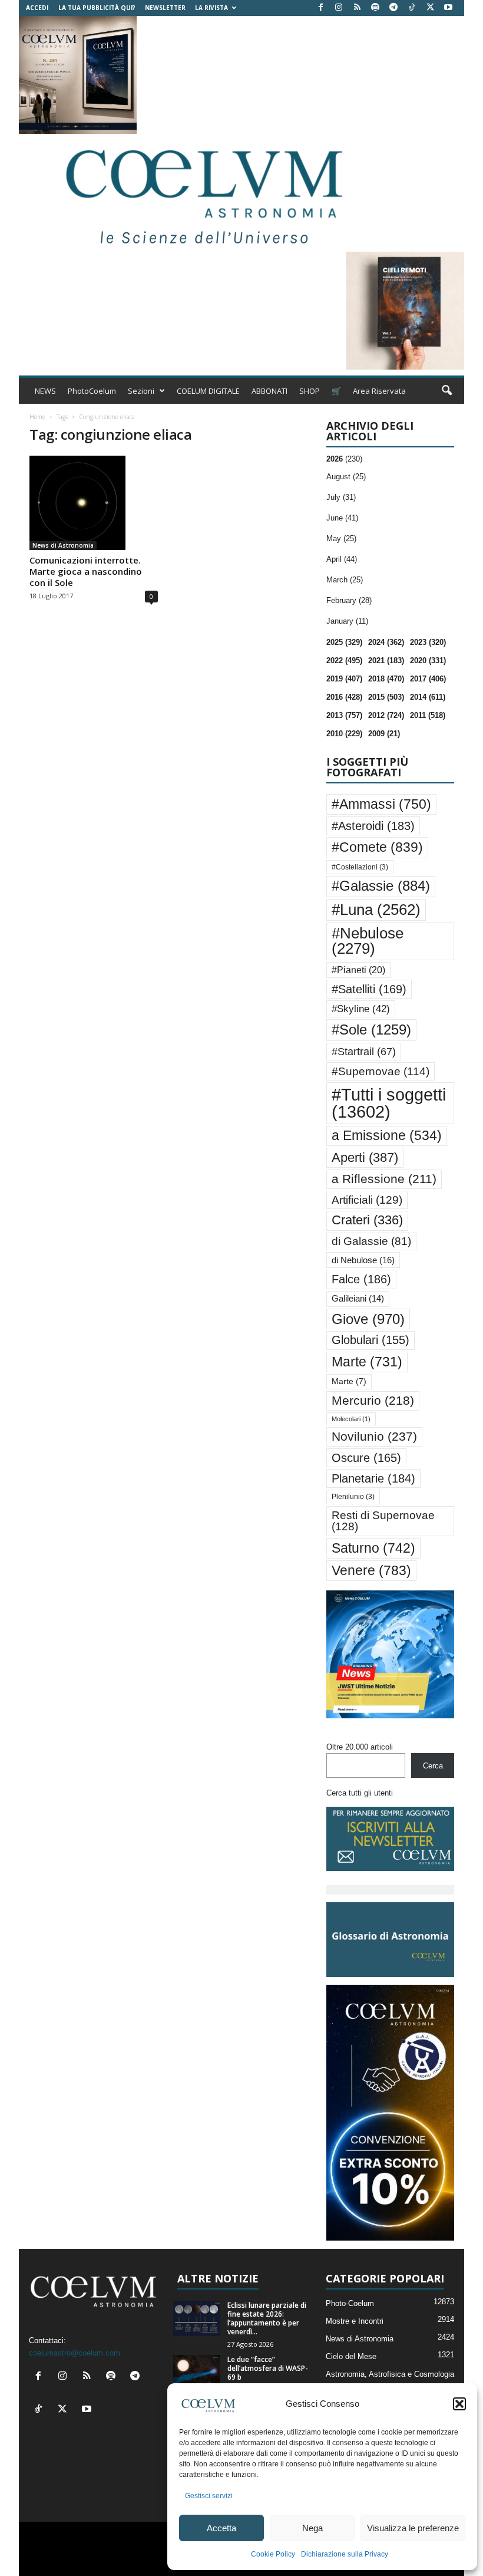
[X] (430, 8)
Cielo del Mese (351, 2356)
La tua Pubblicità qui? (97, 8)
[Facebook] (320, 8)
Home (37, 417)
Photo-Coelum (350, 2303)
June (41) (342, 518)
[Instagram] (339, 8)
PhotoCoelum (92, 391)
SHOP (310, 391)
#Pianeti (358, 970)
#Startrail (364, 1052)
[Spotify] (375, 8)
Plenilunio (353, 1497)
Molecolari (351, 1419)
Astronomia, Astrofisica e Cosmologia (390, 2374)
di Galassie (371, 1241)
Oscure (366, 1458)
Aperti (365, 1157)
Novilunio (374, 1436)
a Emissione (387, 1136)
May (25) (341, 538)
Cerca (433, 1766)
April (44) (342, 559)
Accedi (37, 8)
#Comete (377, 847)
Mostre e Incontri (355, 2321)
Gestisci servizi (209, 2496)
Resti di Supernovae (383, 1521)
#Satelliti (369, 989)
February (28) (349, 600)
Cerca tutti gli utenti (360, 1793)
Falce (361, 1279)
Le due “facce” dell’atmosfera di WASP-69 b (268, 2368)
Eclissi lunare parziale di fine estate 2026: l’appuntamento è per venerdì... (267, 2318)
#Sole (371, 1030)
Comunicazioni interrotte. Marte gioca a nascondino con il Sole (86, 571)
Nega (312, 2528)
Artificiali (367, 1200)
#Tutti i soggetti (389, 1103)
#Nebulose (368, 941)
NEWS (45, 391)
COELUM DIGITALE (208, 391)
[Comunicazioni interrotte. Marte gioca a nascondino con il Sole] (94, 503)
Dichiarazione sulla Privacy (345, 2554)
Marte (367, 1362)
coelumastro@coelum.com (75, 2353)
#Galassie (381, 886)
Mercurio (373, 1400)
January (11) (347, 621)
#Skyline (361, 1009)
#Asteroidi (373, 826)
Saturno (373, 1548)
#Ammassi (381, 804)
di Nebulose (363, 1260)
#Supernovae (381, 1071)
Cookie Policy (273, 2554)
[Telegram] (393, 8)
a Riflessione (384, 1179)
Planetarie (373, 1478)
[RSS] (357, 8)
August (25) (346, 477)
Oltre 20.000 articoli (360, 1747)
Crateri (367, 1220)
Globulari (370, 1340)
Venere (371, 1570)
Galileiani (358, 1298)
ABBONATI (269, 391)
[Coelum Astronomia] (201, 193)
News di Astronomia (63, 545)
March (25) (345, 580)
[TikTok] (412, 8)
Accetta (221, 2528)
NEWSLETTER (165, 8)
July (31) (341, 497)
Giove (368, 1319)
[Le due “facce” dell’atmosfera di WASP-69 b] (197, 2373)
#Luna (376, 910)
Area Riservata (379, 391)
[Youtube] (448, 8)
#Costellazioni (360, 867)
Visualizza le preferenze (413, 2528)
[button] (459, 2404)
